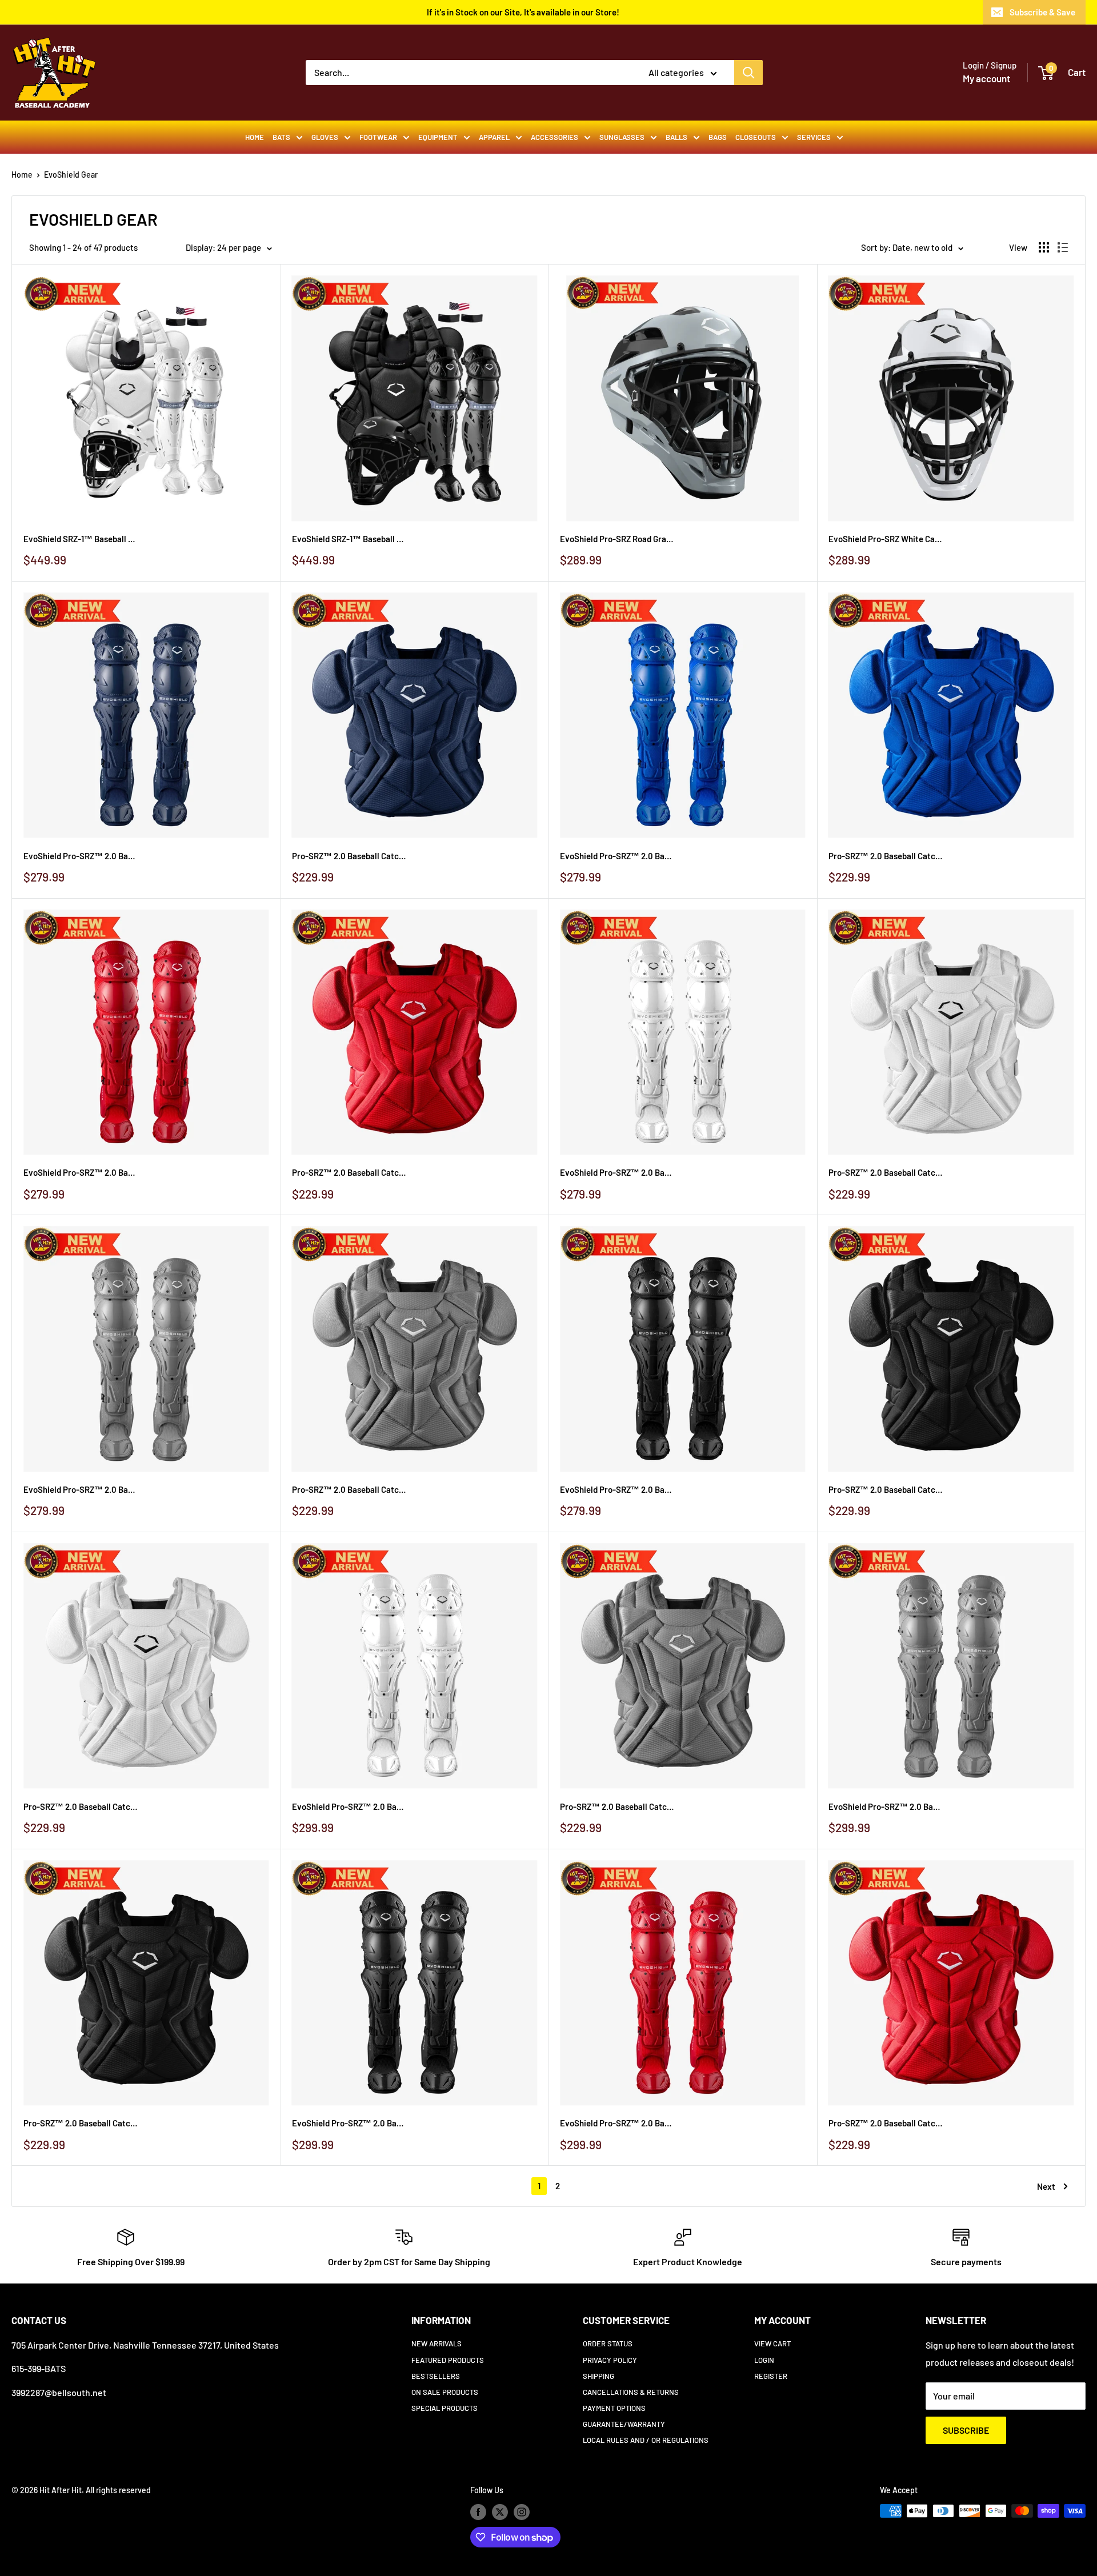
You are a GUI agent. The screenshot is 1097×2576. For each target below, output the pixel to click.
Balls (676, 137)
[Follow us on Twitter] (500, 2512)
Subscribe (966, 2430)
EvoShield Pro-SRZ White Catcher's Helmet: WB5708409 (886, 539)
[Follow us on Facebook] (478, 2512)
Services (814, 137)
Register (771, 2376)
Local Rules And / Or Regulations (646, 2440)
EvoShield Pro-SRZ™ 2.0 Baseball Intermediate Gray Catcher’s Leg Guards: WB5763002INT (81, 1489)
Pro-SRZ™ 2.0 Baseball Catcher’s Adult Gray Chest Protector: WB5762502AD (617, 1806)
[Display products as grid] (1044, 247)
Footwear (378, 137)
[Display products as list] (1063, 247)
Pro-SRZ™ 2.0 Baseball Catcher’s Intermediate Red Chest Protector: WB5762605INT (349, 1172)
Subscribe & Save (1042, 12)
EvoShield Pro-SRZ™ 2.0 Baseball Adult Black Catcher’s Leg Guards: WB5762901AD (349, 2123)
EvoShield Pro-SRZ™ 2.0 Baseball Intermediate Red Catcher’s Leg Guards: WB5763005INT (81, 1172)
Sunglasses (622, 137)
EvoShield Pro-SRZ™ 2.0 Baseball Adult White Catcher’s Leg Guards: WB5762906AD (349, 1806)
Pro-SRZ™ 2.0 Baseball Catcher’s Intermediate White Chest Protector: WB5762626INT (886, 1172)
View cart (772, 2343)
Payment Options (614, 2408)
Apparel (494, 137)
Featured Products (448, 2360)
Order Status (608, 2343)
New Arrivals (437, 2343)
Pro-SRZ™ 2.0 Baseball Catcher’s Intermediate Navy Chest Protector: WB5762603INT (349, 856)
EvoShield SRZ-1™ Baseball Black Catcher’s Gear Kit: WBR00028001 (349, 539)
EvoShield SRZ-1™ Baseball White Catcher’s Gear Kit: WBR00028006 (81, 539)
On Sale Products (445, 2392)
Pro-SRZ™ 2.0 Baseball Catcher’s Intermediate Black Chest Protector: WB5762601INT (886, 1489)
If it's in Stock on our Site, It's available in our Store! (523, 12)
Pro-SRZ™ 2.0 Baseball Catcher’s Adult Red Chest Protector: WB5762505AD (886, 2123)
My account (986, 78)
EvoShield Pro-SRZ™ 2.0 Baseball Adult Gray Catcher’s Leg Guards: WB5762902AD (886, 1806)
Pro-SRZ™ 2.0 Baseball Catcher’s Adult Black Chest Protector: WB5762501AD (81, 2123)
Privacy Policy (610, 2360)
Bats (281, 137)
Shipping (598, 2376)
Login (764, 2360)
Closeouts (756, 137)
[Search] (748, 73)
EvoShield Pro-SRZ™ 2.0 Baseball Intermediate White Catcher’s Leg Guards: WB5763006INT (617, 1172)
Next (1046, 2186)
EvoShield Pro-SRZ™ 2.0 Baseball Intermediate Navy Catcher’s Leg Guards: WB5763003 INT (81, 856)
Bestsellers (436, 2376)
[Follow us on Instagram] (522, 2512)
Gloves (325, 137)
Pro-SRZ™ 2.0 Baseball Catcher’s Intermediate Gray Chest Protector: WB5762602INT (349, 1489)
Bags (718, 137)
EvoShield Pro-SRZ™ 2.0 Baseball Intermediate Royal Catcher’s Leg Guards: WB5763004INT (617, 856)
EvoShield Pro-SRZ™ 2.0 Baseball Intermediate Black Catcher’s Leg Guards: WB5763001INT (617, 1489)
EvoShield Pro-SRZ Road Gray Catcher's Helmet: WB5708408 (617, 539)
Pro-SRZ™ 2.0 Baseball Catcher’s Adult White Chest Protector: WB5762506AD (81, 1806)
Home (255, 137)
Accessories (554, 137)
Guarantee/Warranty (624, 2424)
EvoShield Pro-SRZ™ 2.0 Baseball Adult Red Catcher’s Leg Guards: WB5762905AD (617, 2123)
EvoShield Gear (71, 175)
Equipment (438, 137)
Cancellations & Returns (631, 2392)
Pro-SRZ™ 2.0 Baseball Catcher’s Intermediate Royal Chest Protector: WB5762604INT (886, 856)
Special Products (445, 2408)
